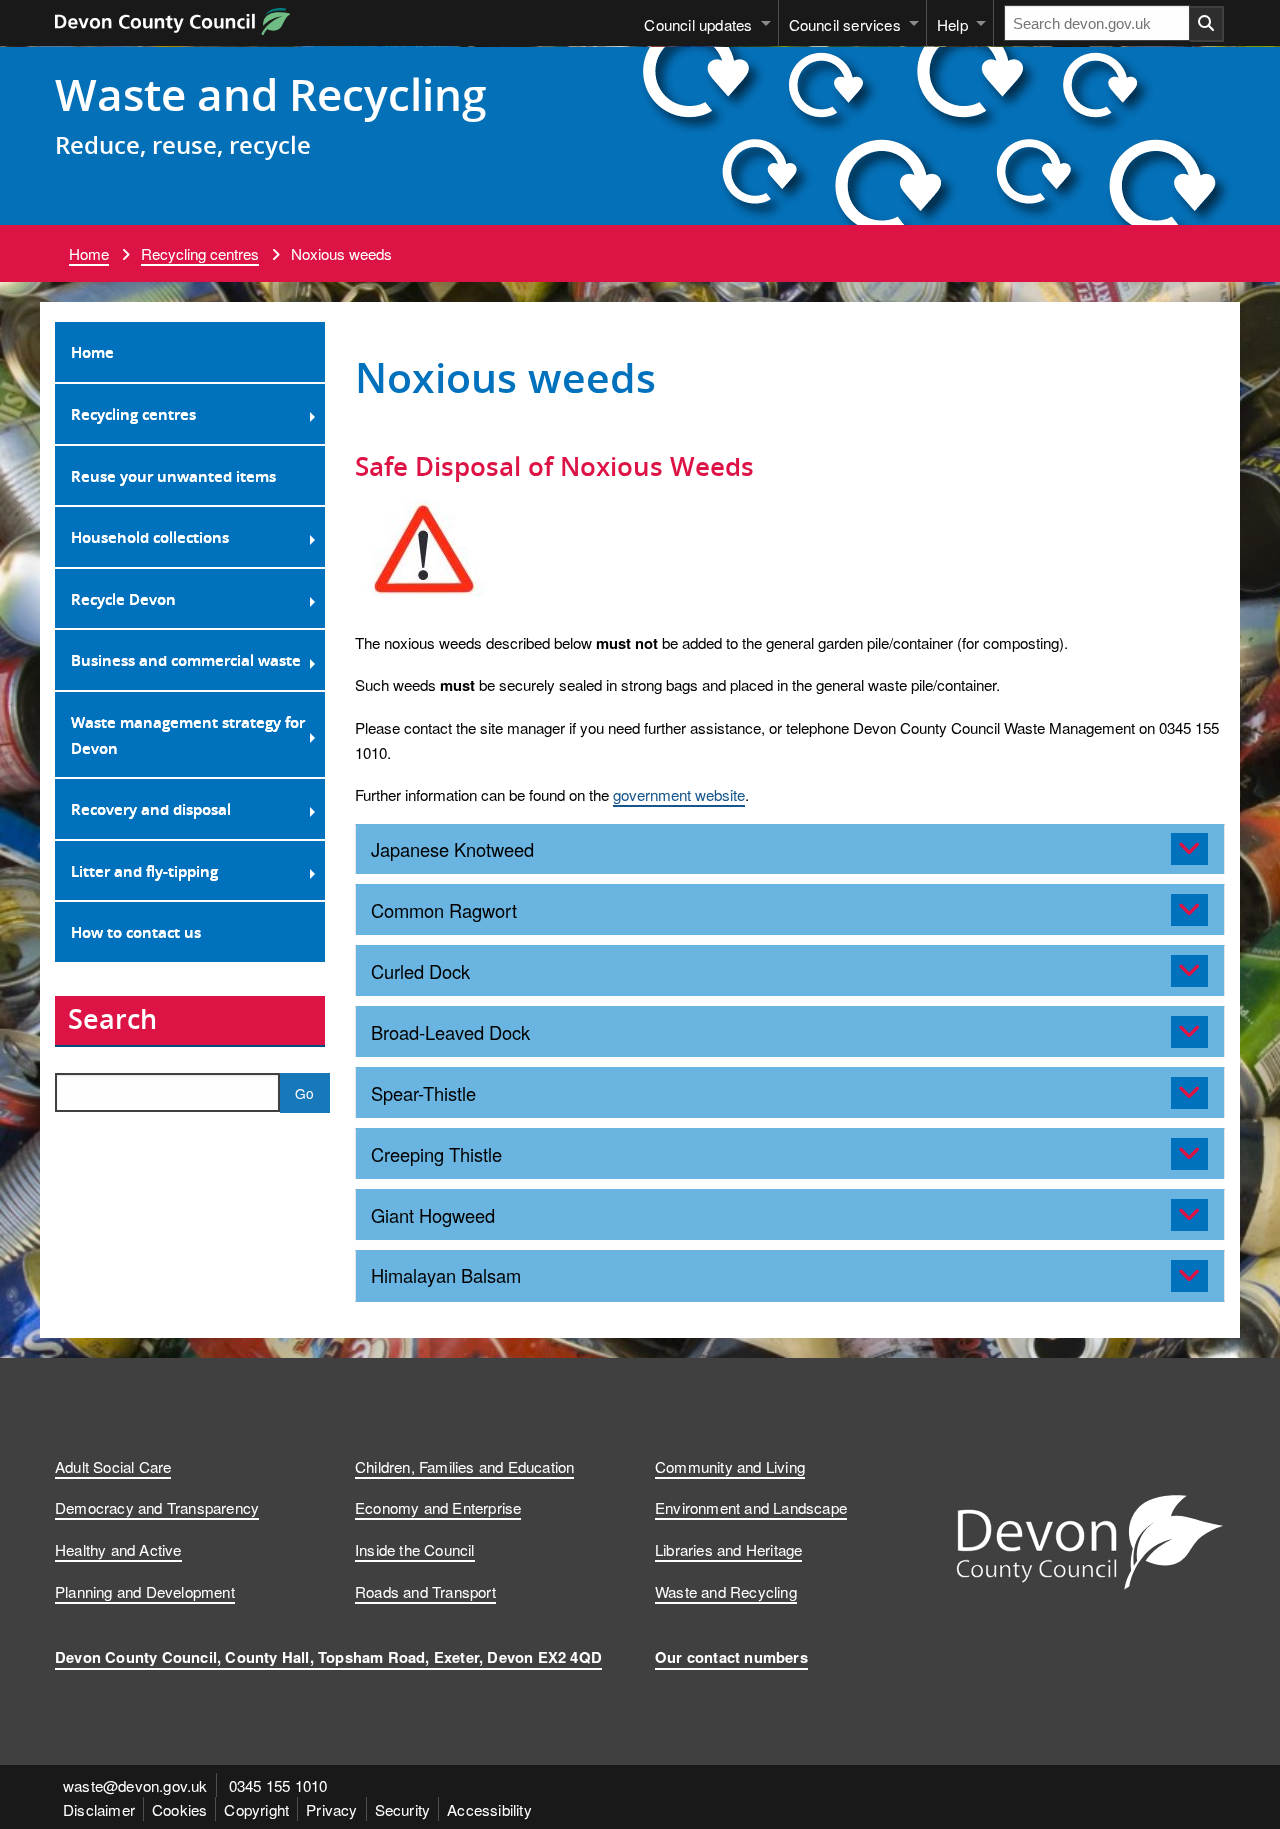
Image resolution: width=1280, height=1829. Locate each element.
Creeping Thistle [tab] (436, 1154)
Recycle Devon (123, 599)
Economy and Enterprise (438, 1507)
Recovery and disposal (151, 809)
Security (403, 1809)
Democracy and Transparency (157, 1507)
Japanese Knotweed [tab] (452, 849)
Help (952, 24)
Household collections (150, 537)
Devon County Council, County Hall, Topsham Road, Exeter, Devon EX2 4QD (328, 1657)
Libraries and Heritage (728, 1549)
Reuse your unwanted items (173, 476)
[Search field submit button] (1207, 24)
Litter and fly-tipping (144, 871)
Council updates (698, 24)
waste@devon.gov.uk (135, 1785)
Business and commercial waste (186, 660)
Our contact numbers (731, 1657)
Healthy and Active (118, 1549)
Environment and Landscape (751, 1507)
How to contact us (136, 932)
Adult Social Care (113, 1466)
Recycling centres (200, 253)
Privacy (331, 1809)
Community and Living (730, 1466)
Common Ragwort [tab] (444, 910)
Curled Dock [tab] (420, 971)
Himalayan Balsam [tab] (446, 1275)
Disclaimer (99, 1809)
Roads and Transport (425, 1591)
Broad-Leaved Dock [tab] (450, 1032)
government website (679, 794)
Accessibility (489, 1809)
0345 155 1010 (278, 1785)
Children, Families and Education (464, 1466)
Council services (845, 24)
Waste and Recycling (270, 94)
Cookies (179, 1809)
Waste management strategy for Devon (188, 735)
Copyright (256, 1809)
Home (89, 253)
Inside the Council (415, 1549)
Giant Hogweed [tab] (433, 1215)
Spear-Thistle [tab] (423, 1093)
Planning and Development (145, 1591)
